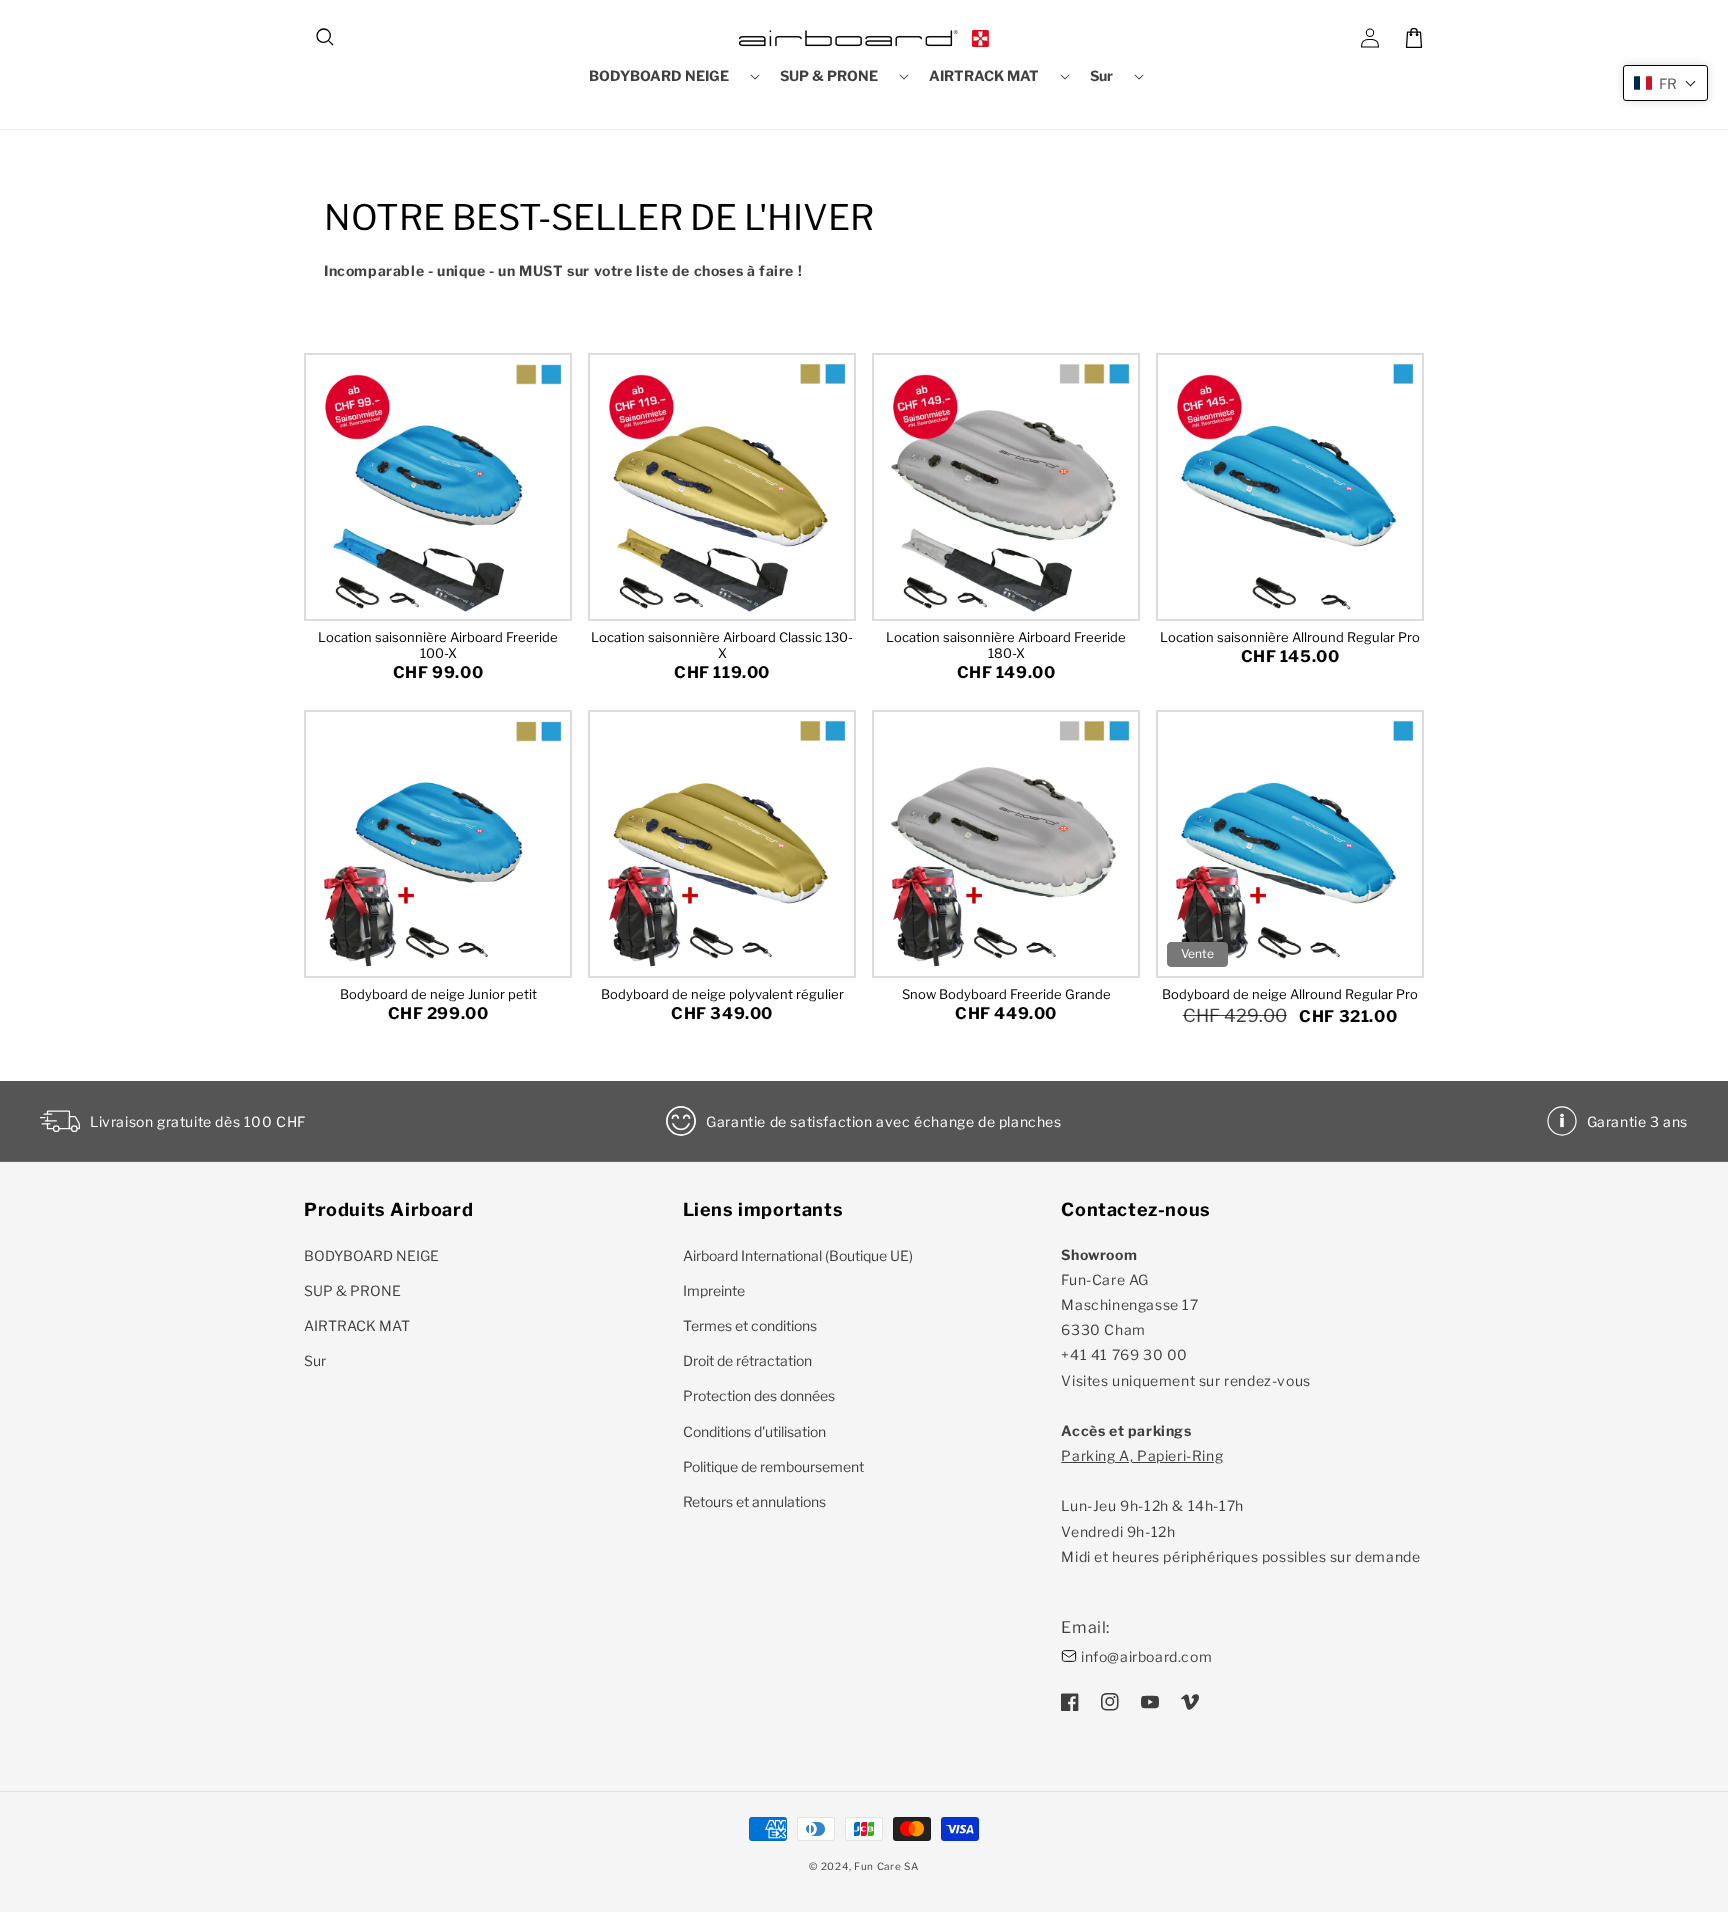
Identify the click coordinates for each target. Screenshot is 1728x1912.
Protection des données (759, 1395)
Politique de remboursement (773, 1466)
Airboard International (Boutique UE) (798, 1255)
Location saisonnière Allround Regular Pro (1290, 637)
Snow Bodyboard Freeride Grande (1006, 994)
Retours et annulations (754, 1501)
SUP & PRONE (352, 1290)
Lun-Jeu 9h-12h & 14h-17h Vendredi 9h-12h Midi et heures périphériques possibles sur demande (1240, 1506)
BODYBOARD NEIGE (371, 1255)
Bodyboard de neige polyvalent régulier (722, 994)
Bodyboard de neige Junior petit (438, 994)
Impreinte (714, 1290)
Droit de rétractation (747, 1360)
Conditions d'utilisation (754, 1431)
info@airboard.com (1146, 1656)
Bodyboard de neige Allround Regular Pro (1290, 994)
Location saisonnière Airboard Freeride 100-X (438, 645)
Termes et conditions (750, 1325)
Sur (315, 1360)
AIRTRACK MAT (357, 1325)
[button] (326, 38)
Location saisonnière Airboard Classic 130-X (722, 645)
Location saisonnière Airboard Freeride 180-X (1006, 645)
